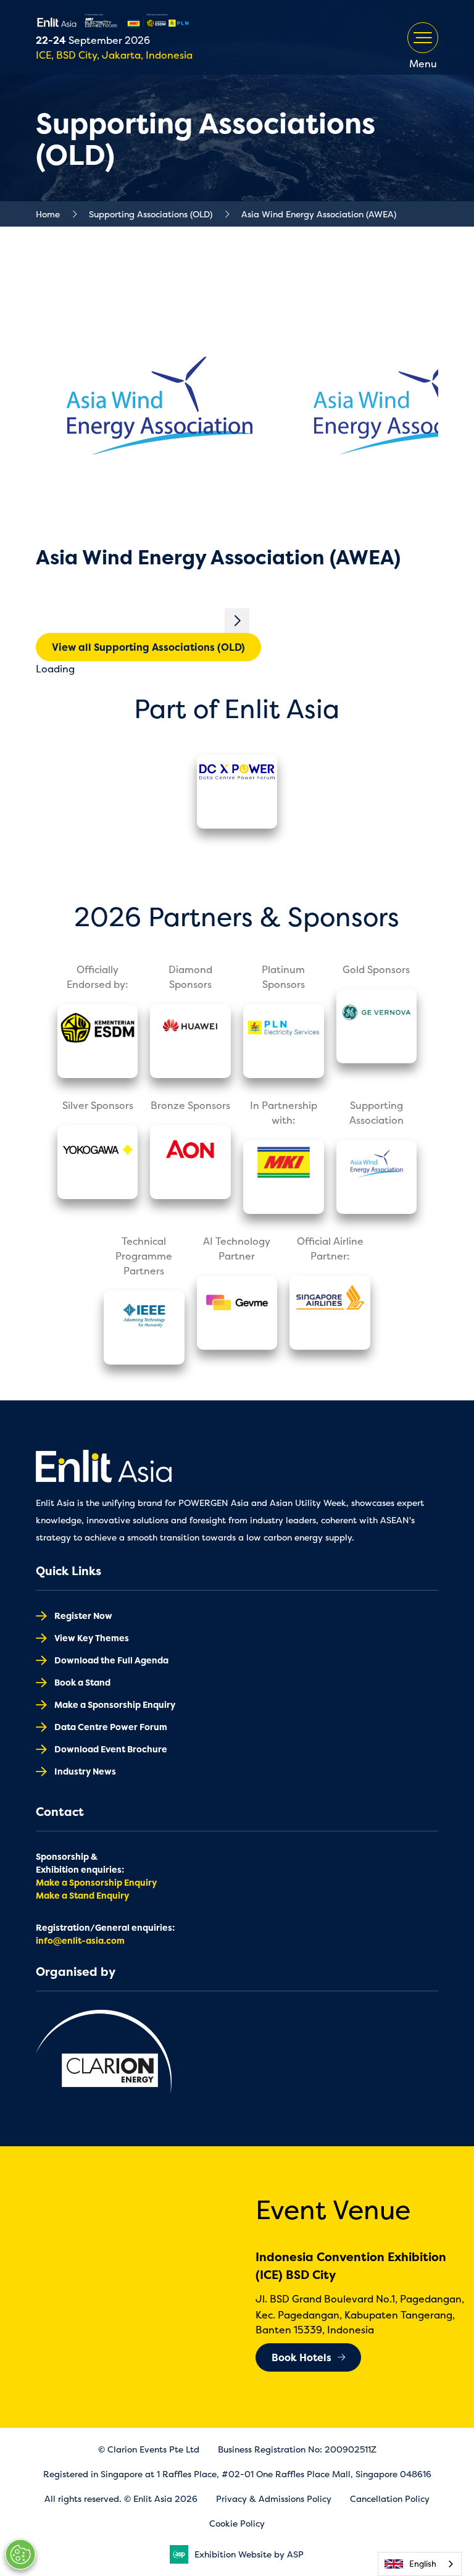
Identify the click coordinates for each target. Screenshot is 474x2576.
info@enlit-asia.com (80, 1940)
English (423, 2564)
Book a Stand (82, 1682)
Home (48, 214)
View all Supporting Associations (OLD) (148, 647)
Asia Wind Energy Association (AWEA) (319, 214)
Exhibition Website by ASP (249, 2554)
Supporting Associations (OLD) (151, 214)
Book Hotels (301, 2357)
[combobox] (420, 2564)
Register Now (83, 1616)
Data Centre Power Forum (111, 1727)
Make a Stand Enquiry (82, 1895)
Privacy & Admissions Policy (274, 2499)
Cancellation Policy (390, 2499)
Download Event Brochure (111, 1749)
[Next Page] (237, 621)
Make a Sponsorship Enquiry (115, 1704)
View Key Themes (92, 1638)
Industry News (85, 1771)
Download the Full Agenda (111, 1660)
